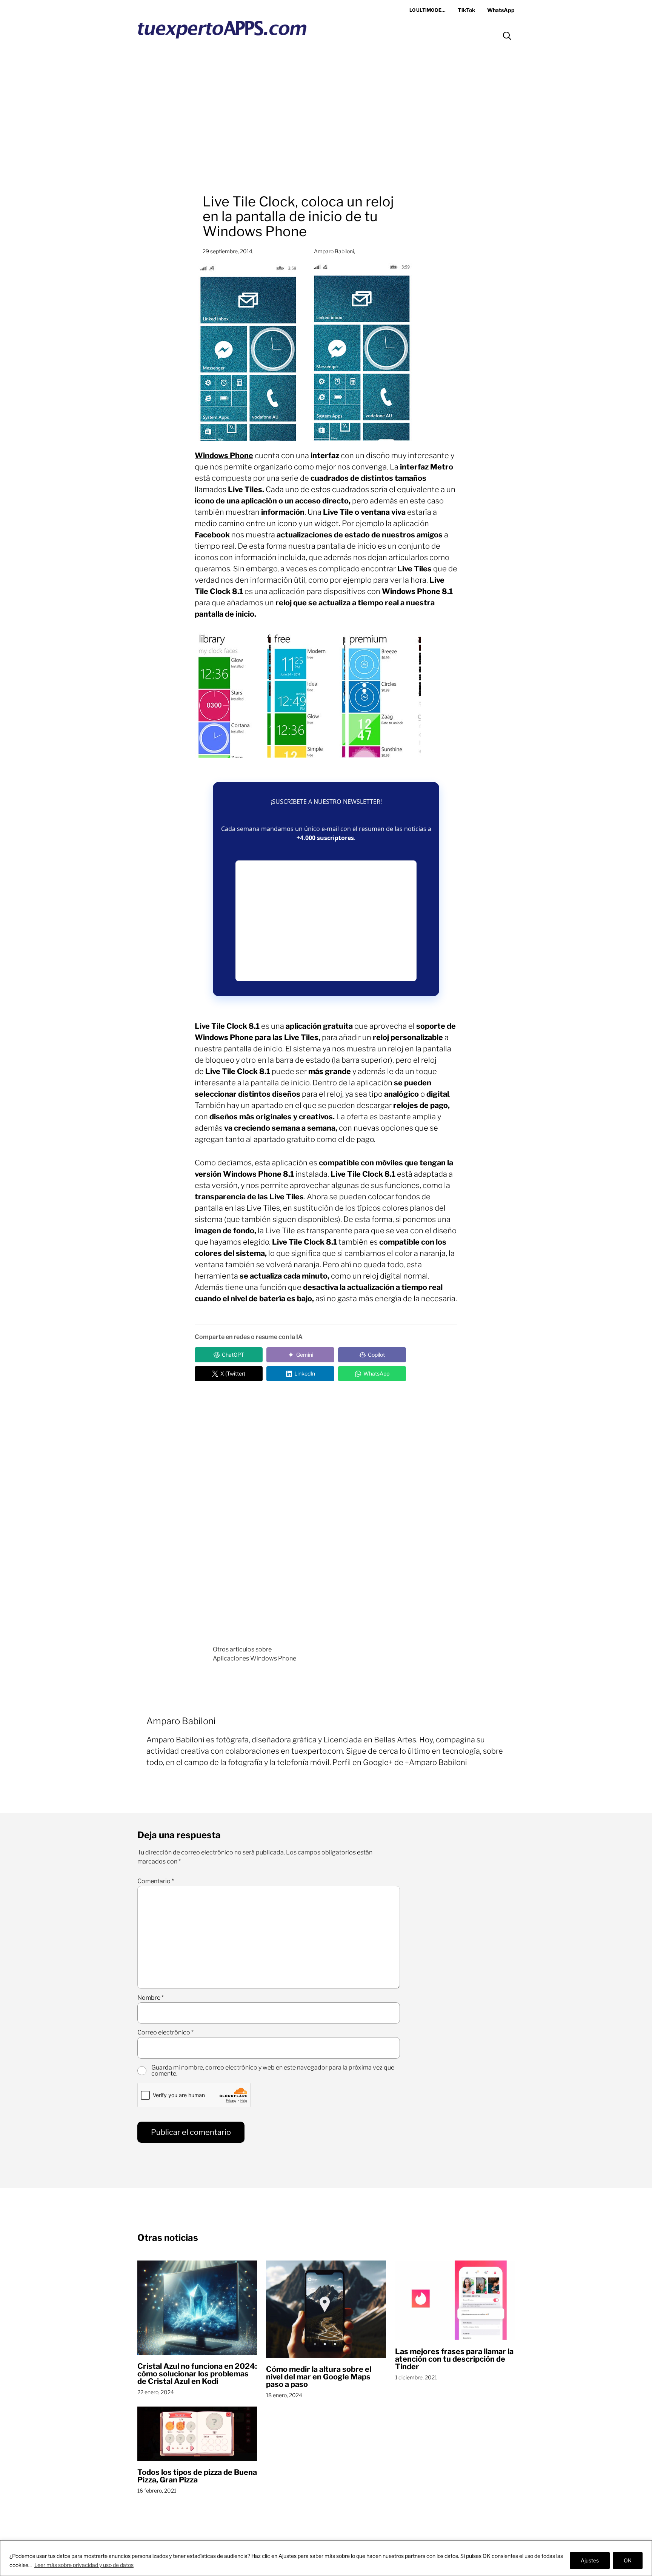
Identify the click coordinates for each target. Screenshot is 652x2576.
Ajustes (590, 2560)
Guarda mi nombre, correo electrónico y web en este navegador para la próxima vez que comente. (273, 2071)
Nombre (151, 1998)
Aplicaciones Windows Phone (254, 1658)
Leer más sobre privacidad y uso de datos (84, 2565)
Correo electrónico (165, 2033)
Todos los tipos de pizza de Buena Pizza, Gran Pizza (197, 2476)
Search (507, 36)
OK (628, 2560)
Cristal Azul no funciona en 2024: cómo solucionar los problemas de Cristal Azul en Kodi (197, 2374)
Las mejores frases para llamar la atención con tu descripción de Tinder (454, 2359)
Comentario (156, 1881)
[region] (326, 2558)
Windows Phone (224, 455)
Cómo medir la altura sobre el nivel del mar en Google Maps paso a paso (319, 2377)
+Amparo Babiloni (436, 1762)
